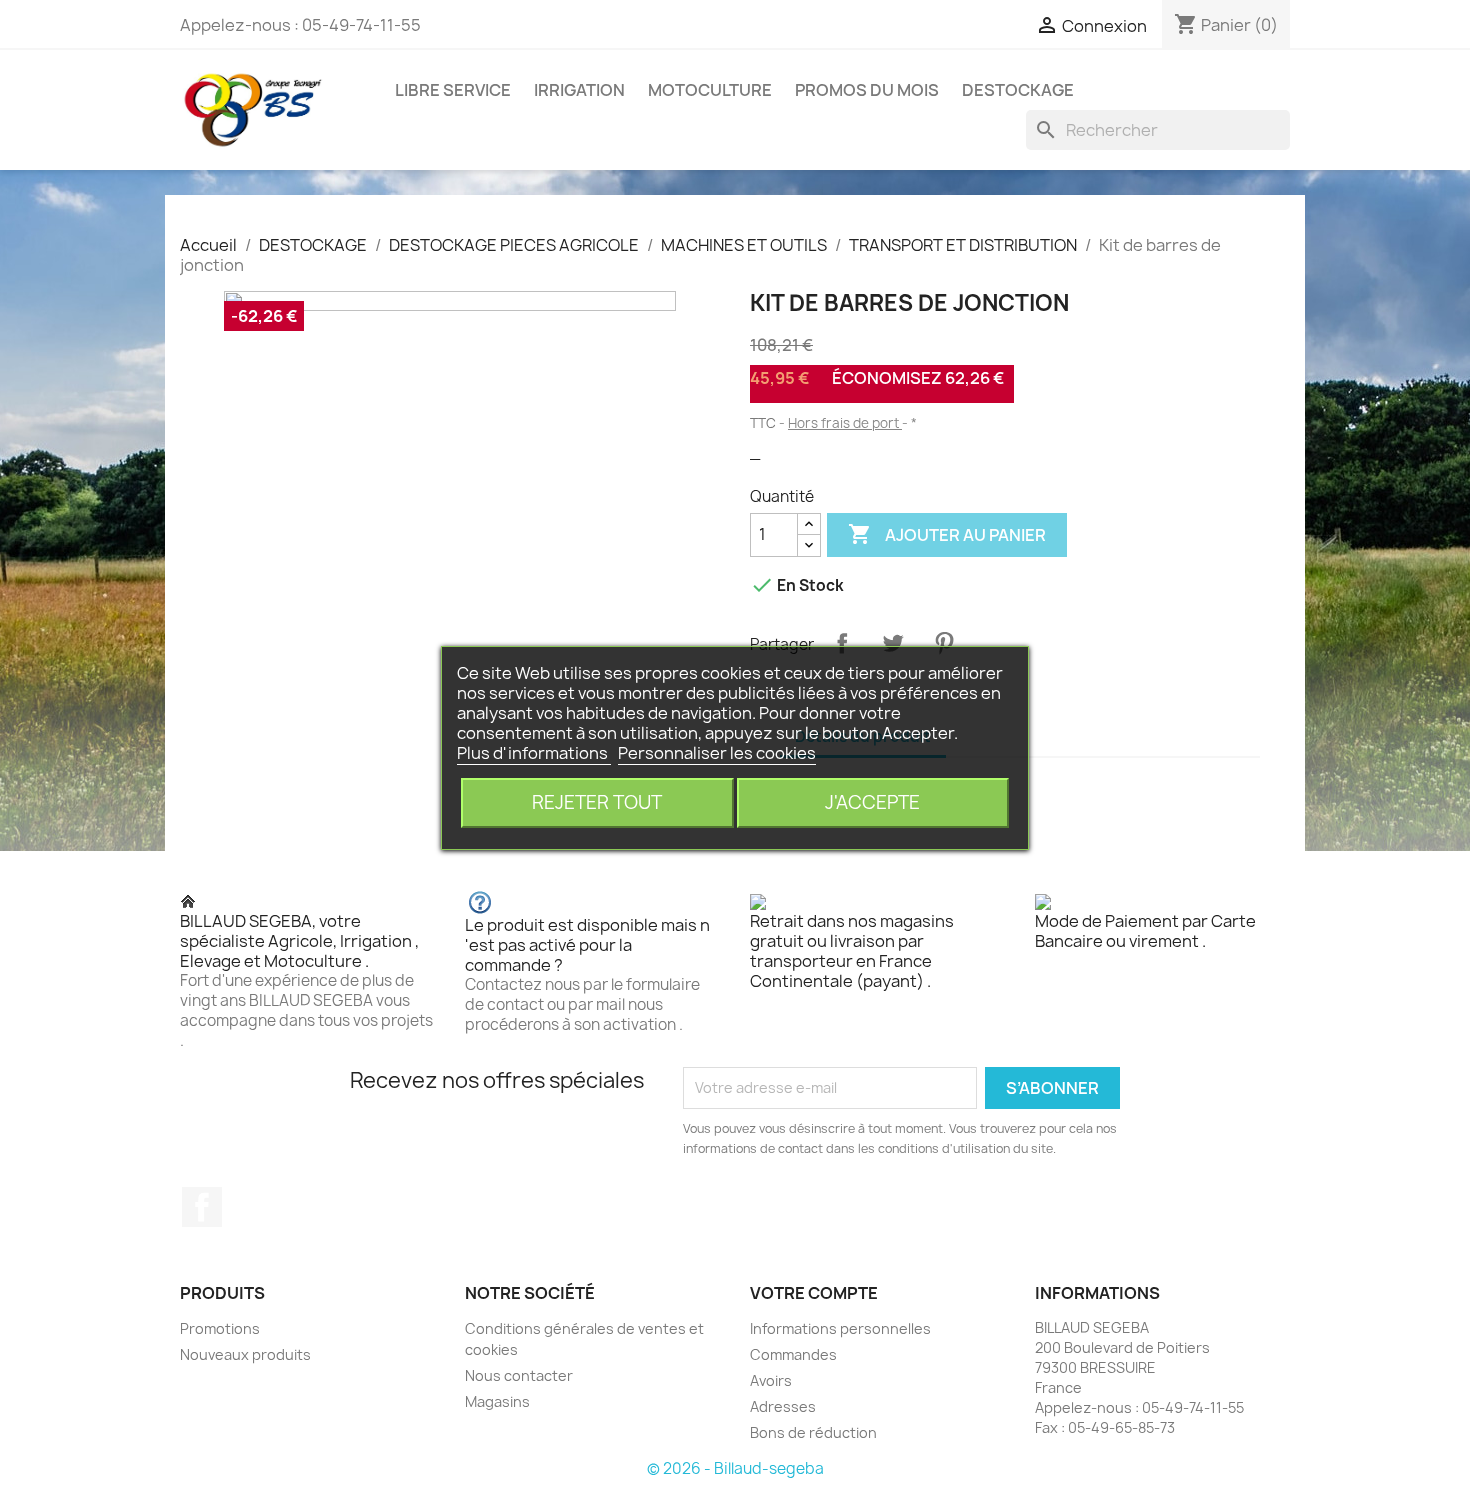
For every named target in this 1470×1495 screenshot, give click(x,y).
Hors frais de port (845, 423)
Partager (842, 643)
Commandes (793, 1354)
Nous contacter (519, 1375)
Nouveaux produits (245, 1354)
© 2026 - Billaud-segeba (735, 1468)
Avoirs (771, 1380)
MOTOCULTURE (710, 90)
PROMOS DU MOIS (867, 90)
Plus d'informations (534, 753)
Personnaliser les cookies (717, 753)
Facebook (202, 1207)
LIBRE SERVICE (453, 90)
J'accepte (872, 802)
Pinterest (944, 643)
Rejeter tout (597, 802)
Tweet (893, 643)
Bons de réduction (813, 1432)
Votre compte (814, 1293)
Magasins (497, 1401)
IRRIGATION (579, 90)
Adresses (783, 1406)
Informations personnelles (840, 1328)
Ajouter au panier (947, 534)
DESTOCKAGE (1018, 90)
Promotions (220, 1328)
